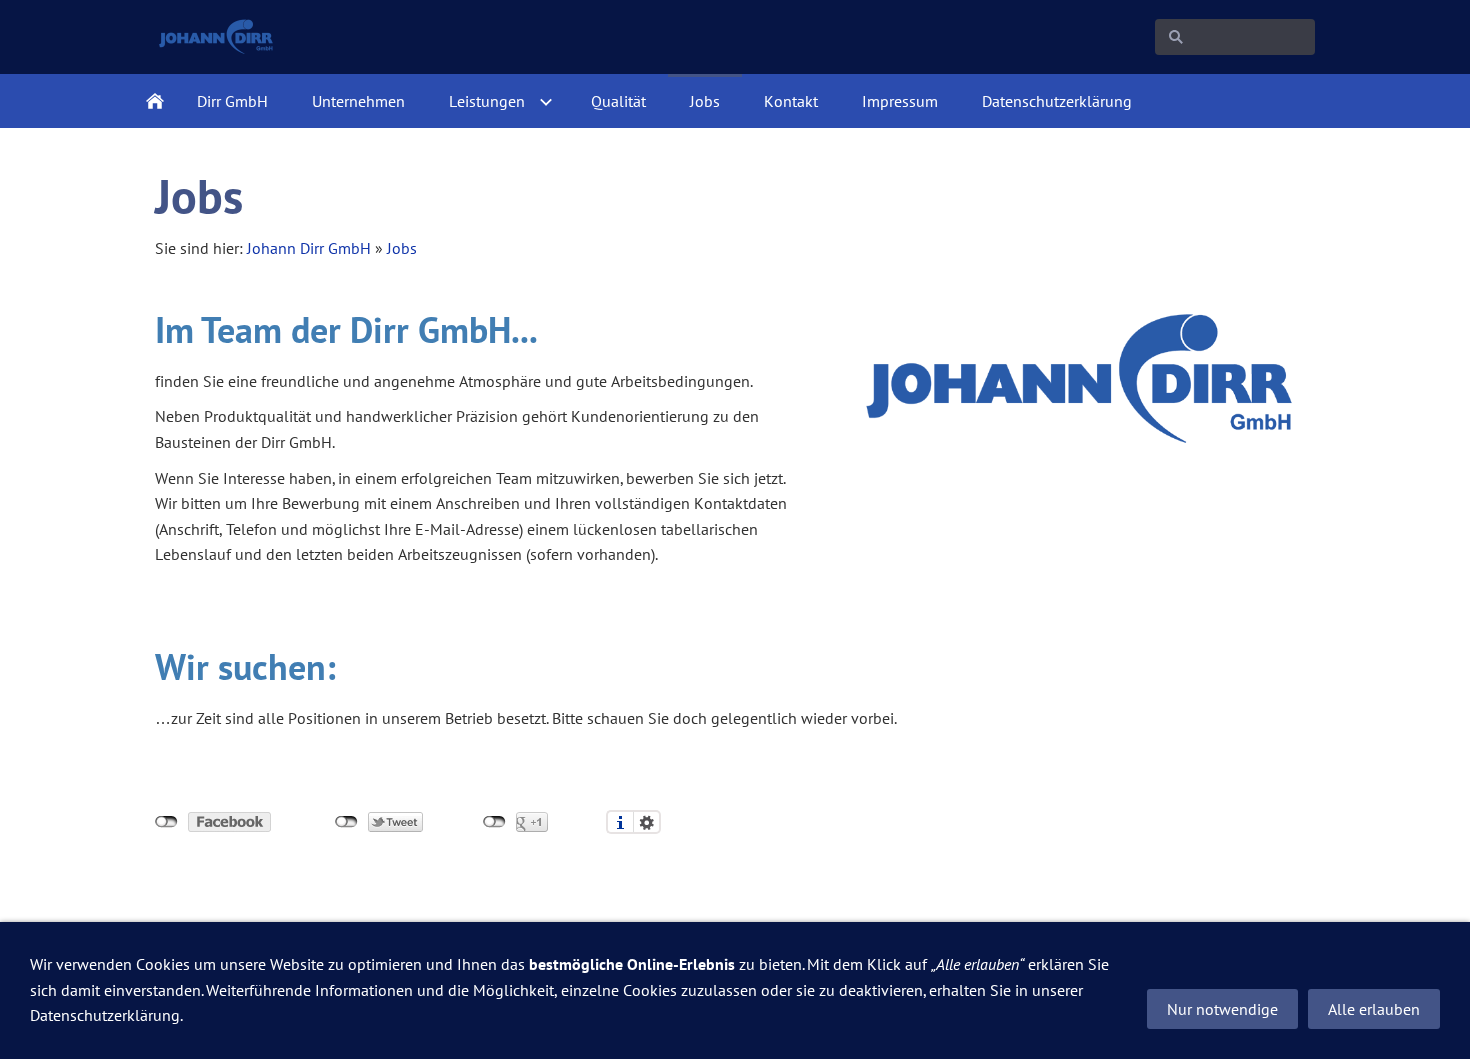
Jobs (402, 248)
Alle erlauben (1374, 1009)
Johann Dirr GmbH (309, 248)
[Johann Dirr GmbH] (155, 101)
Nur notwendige (1222, 1009)
